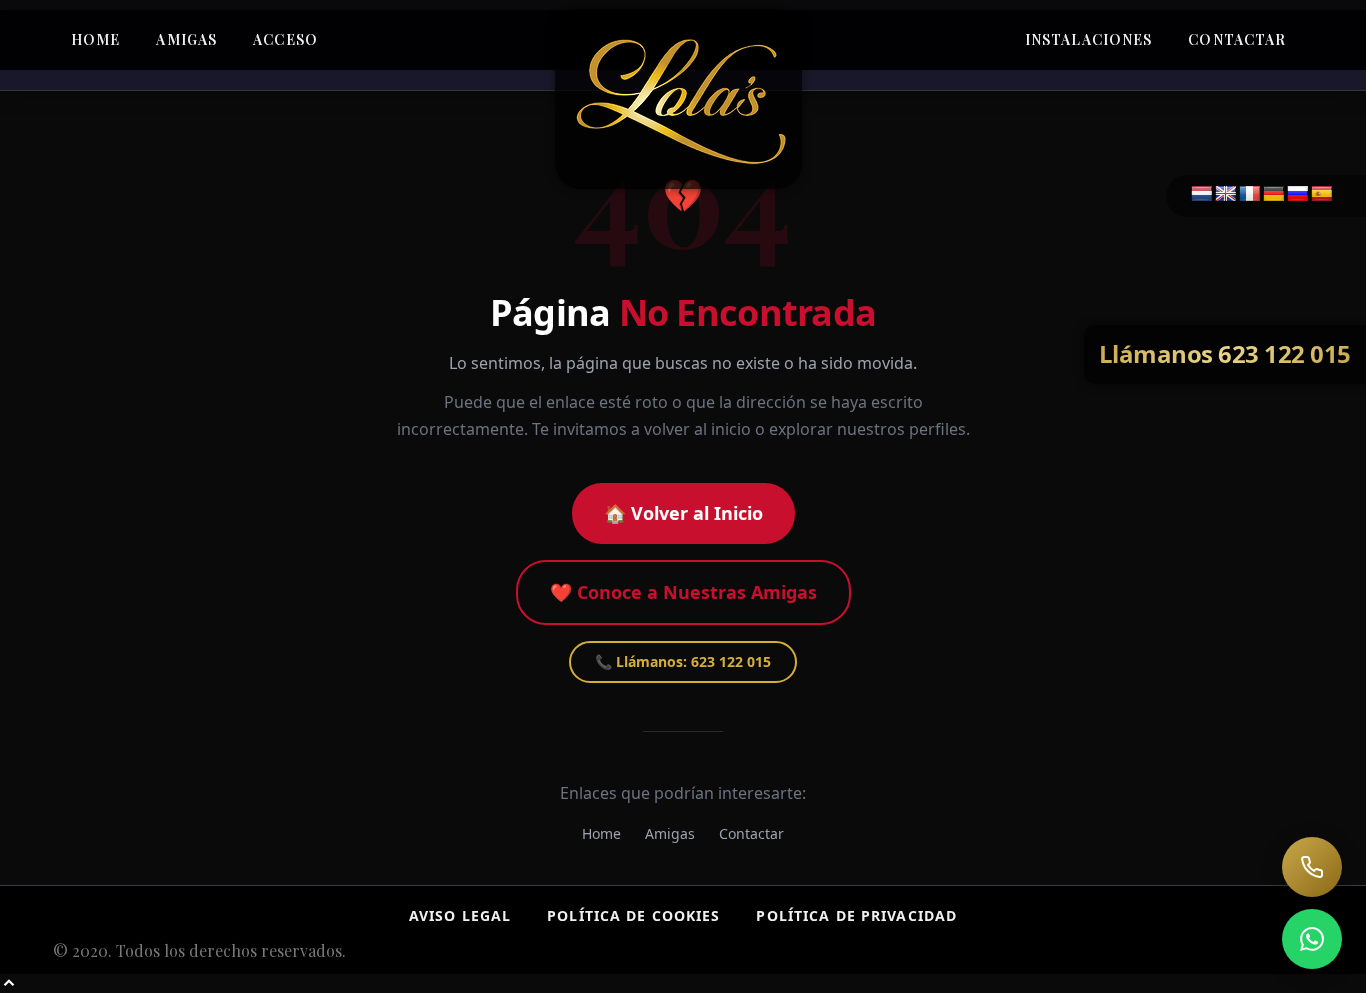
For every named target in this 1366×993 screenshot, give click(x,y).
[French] (1250, 194)
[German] (1274, 194)
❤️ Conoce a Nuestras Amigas (683, 592)
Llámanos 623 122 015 (1225, 353)
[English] (1226, 194)
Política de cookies (633, 915)
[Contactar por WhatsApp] (1312, 939)
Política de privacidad (856, 915)
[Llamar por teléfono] (1312, 867)
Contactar (1237, 39)
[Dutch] (1202, 194)
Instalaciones (1089, 39)
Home (95, 39)
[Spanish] (1322, 194)
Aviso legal (460, 915)
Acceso (285, 39)
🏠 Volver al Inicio (683, 513)
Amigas (186, 39)
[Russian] (1298, 194)
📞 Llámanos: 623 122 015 (683, 661)
